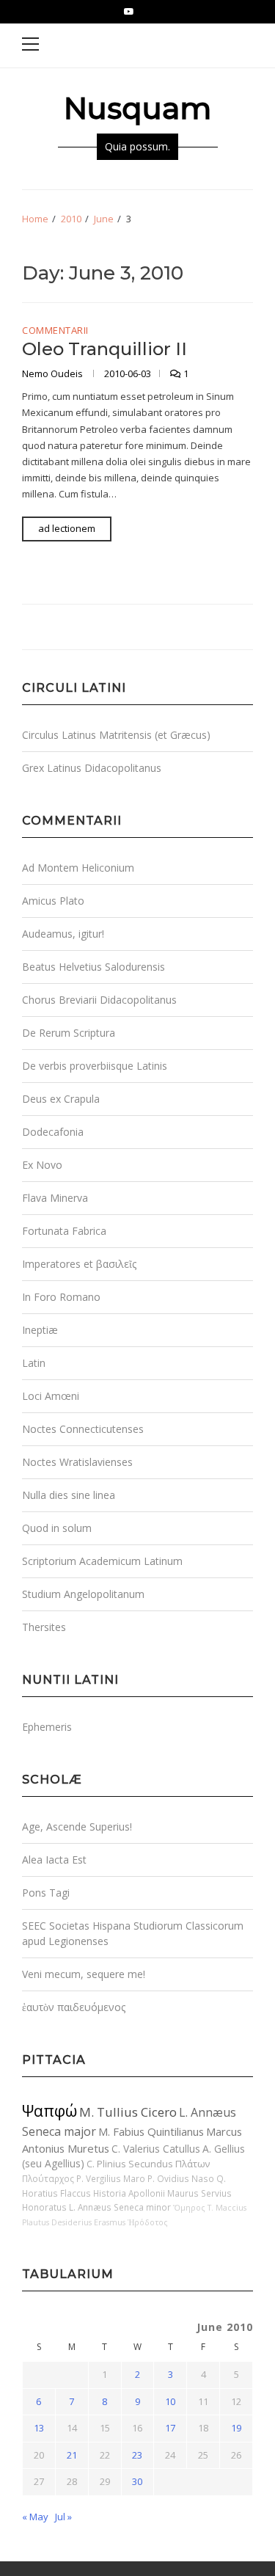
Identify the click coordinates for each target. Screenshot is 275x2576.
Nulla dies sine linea (69, 1495)
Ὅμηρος (189, 2208)
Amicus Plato (53, 901)
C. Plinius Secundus (130, 2164)
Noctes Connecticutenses (83, 1429)
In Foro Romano (61, 1297)
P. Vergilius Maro (111, 2178)
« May (35, 2517)
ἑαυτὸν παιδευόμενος (74, 2007)
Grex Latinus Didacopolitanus (92, 768)
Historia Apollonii (129, 2193)
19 (236, 2428)
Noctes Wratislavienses (77, 1462)
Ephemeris (47, 1727)
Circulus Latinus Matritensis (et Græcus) (116, 735)
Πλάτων (192, 2164)
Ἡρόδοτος (148, 2222)
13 (39, 2428)
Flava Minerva (55, 1198)
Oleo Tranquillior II (104, 349)
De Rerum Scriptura (69, 1033)
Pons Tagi (46, 1893)
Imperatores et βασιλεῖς (79, 1264)
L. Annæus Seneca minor (120, 2207)
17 (170, 2428)
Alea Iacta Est (54, 1860)
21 (72, 2455)
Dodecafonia (53, 1132)
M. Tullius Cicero (128, 2112)
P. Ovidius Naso (181, 2178)
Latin (34, 1363)
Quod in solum (57, 1528)
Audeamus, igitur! (63, 934)
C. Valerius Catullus (156, 2149)
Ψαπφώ (49, 2110)
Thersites (44, 1627)
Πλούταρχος (48, 2178)
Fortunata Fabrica (64, 1231)
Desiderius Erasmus (88, 2222)
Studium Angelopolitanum (83, 1594)
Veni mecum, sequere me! (84, 1974)
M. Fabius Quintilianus (151, 2131)
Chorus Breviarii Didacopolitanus (99, 1000)
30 (137, 2481)
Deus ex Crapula (61, 1099)
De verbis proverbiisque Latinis (95, 1066)
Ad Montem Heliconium (78, 868)
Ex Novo (42, 1165)
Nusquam (137, 108)
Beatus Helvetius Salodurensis (93, 967)
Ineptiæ (40, 1330)
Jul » (63, 2517)
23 (137, 2455)
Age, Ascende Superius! (77, 1827)
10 (170, 2401)
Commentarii (55, 331)
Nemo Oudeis (54, 373)
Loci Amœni (51, 1396)
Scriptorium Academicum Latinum (102, 1561)
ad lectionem (67, 528)
